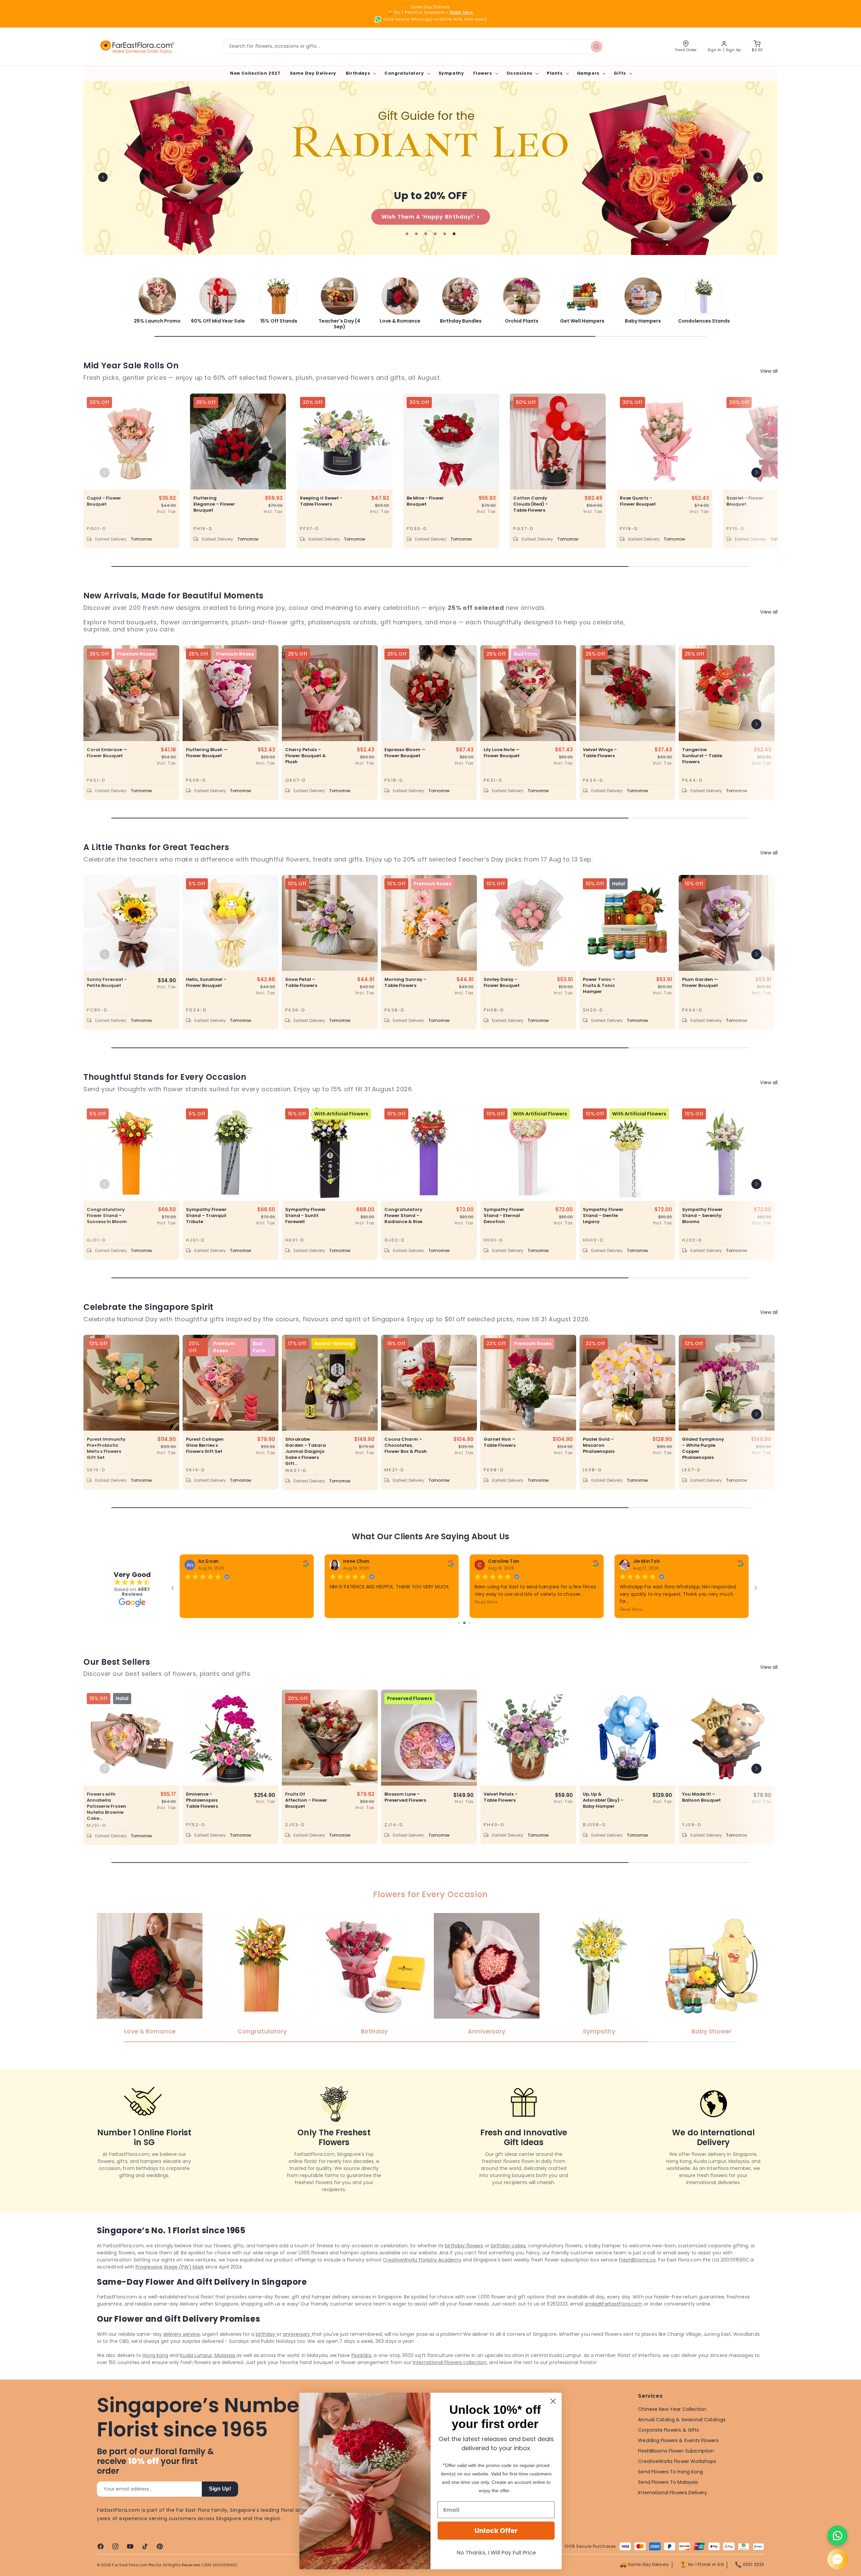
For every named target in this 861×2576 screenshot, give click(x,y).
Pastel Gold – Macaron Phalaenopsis (599, 1445)
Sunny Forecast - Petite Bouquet (107, 983)
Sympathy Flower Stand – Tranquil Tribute (206, 1216)
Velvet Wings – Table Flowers (600, 753)
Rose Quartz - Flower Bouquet (638, 501)
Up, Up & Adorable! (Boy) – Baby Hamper (603, 1817)
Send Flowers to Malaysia (668, 2499)
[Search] (597, 46)
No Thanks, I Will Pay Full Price (496, 2553)
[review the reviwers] (595, 1565)
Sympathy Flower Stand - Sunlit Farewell (306, 1216)
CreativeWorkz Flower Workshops (677, 2478)
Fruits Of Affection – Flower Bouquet (306, 1817)
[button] (360, 73)
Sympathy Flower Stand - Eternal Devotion (504, 1216)
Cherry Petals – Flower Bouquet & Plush (306, 756)
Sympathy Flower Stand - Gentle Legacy (603, 1216)
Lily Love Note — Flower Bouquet (502, 753)
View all (769, 371)
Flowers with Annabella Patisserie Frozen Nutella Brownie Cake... (106, 1824)
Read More (631, 1602)
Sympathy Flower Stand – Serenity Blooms (702, 1216)
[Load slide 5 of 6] (445, 234)
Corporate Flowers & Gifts (668, 2447)
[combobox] (413, 47)
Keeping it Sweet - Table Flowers (321, 501)
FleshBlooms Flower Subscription (676, 2468)
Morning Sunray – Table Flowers (405, 983)
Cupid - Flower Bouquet (104, 501)
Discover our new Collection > (342, 217)
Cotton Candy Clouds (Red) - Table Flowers (531, 504)
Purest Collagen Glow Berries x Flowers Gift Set (205, 1445)
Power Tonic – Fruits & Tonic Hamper (599, 986)
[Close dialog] (553, 2401)
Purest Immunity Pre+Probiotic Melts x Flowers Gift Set (106, 1448)
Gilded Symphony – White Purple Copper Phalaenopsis (703, 1448)
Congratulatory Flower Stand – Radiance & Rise (403, 1216)
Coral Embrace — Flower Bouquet (107, 753)
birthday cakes (508, 2263)
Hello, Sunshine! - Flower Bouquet (206, 983)
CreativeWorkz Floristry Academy (422, 2277)
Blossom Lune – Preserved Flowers (405, 1814)
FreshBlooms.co (637, 2277)
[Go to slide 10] (464, 1640)
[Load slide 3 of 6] (426, 234)
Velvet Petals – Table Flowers (501, 1814)
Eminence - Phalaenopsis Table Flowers (202, 1817)
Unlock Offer (496, 2531)
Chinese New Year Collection (672, 2426)
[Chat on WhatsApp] (837, 2536)
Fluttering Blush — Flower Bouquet (207, 753)
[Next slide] (758, 177)
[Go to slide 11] (469, 1640)
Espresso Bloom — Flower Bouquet (405, 753)
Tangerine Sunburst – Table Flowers (702, 756)
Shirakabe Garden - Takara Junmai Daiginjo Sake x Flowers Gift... (306, 1451)
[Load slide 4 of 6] (435, 234)
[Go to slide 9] (459, 1640)
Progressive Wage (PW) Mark (170, 2284)
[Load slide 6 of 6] (454, 234)
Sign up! (220, 2506)
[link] (157, 300)
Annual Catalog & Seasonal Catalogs (682, 2437)
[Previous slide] (103, 177)
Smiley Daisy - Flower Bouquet (502, 983)
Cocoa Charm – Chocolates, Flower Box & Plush (406, 1445)
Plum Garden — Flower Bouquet (700, 983)
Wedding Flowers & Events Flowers (678, 2458)
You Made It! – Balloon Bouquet (701, 1814)
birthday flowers (464, 2263)
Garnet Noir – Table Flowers (500, 1442)
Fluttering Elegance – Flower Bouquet (214, 504)
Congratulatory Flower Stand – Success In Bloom (107, 1216)
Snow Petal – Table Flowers (301, 983)
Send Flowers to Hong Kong (670, 2489)
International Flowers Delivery (672, 2510)
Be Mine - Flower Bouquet (425, 501)
